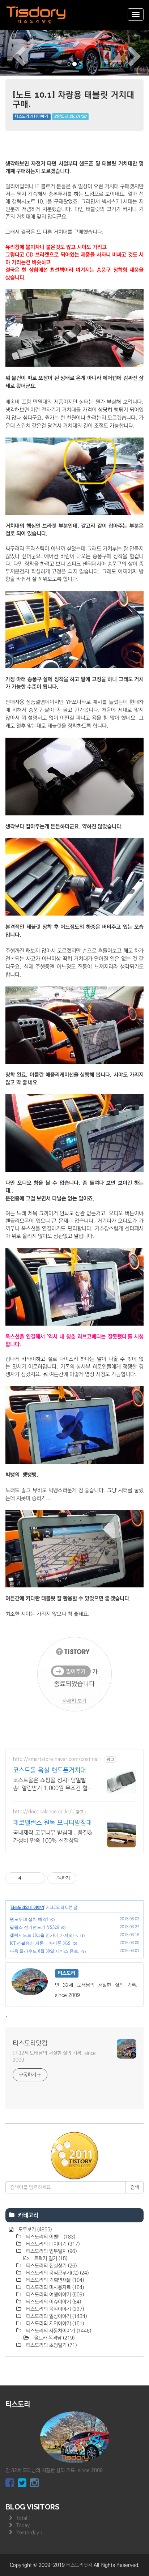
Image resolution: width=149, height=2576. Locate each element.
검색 (135, 2187)
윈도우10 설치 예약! (29, 1919)
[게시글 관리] (37, 1878)
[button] (11, 52)
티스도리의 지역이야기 (54, 2324)
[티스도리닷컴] (36, 15)
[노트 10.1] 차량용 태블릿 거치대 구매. (74, 99)
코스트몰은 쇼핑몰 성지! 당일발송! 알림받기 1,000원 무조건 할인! (50, 1784)
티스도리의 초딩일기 (51, 2345)
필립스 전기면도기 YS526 (34, 1927)
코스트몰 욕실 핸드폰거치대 (50, 1770)
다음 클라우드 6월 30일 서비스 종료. (44, 1951)
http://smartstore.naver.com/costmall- (58, 1759)
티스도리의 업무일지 (51, 2251)
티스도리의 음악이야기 (54, 2309)
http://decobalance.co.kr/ (42, 1812)
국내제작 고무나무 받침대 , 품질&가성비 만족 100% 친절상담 (52, 1837)
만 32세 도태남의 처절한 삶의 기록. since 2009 (54, 2057)
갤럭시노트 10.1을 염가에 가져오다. (44, 1935)
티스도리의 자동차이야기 (58, 2331)
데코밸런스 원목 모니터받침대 (52, 1823)
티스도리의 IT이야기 (31, 117)
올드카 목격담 (54, 2338)
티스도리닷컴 (30, 2043)
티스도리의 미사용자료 (54, 2287)
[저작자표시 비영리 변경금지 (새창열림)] (86, 1878)
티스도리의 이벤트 (50, 2237)
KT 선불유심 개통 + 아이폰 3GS (40, 1943)
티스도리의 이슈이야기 (53, 2302)
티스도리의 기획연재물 (54, 2280)
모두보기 (34, 2230)
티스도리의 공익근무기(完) (57, 2273)
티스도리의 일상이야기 (56, 2316)
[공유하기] (28, 1878)
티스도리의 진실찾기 (51, 2266)
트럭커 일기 (50, 2259)
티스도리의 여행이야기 (54, 2295)
